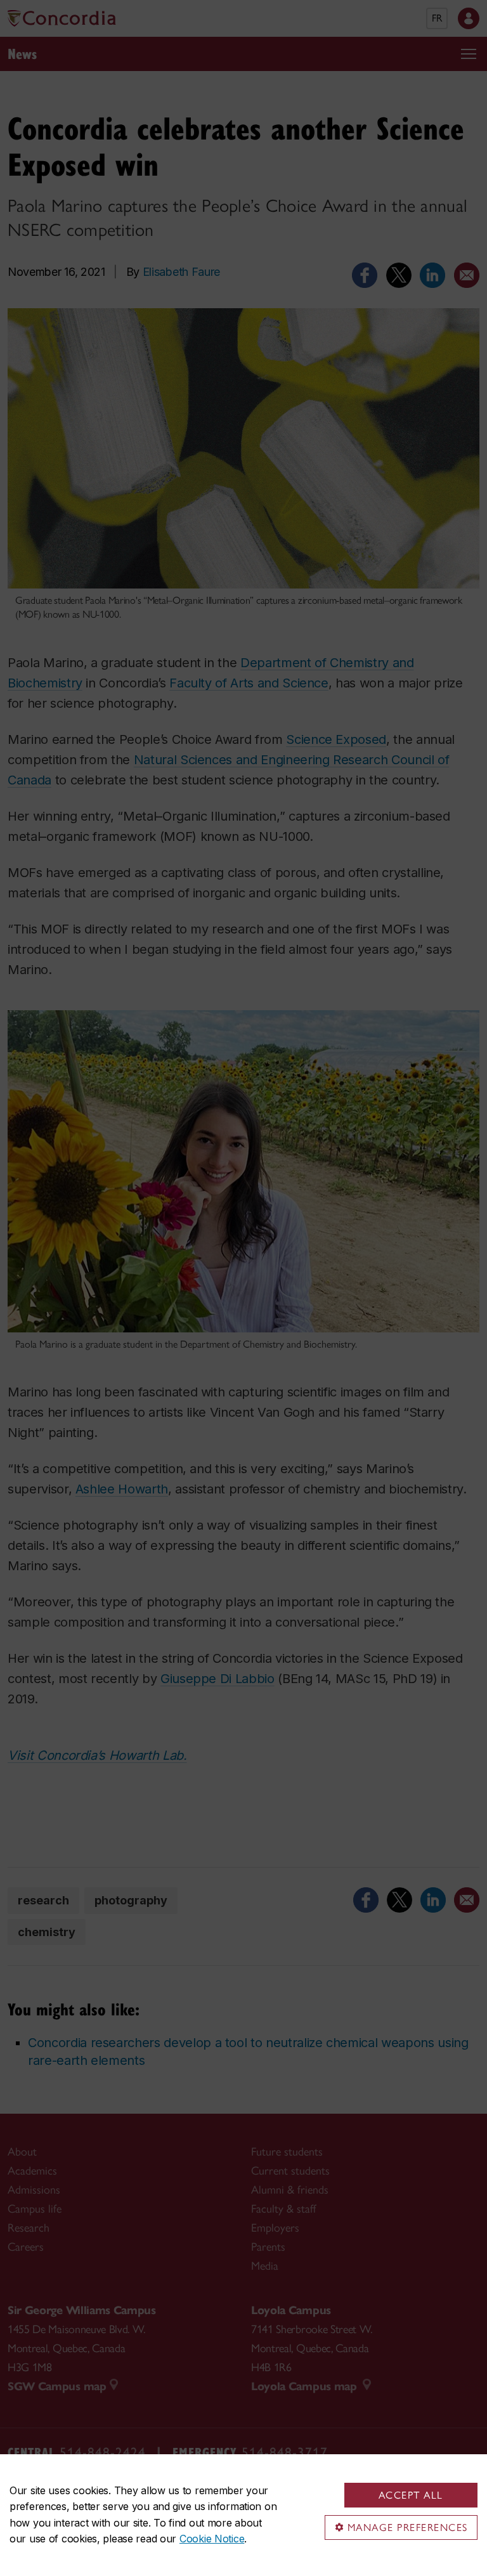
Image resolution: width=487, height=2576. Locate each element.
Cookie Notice (212, 2539)
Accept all (411, 2495)
